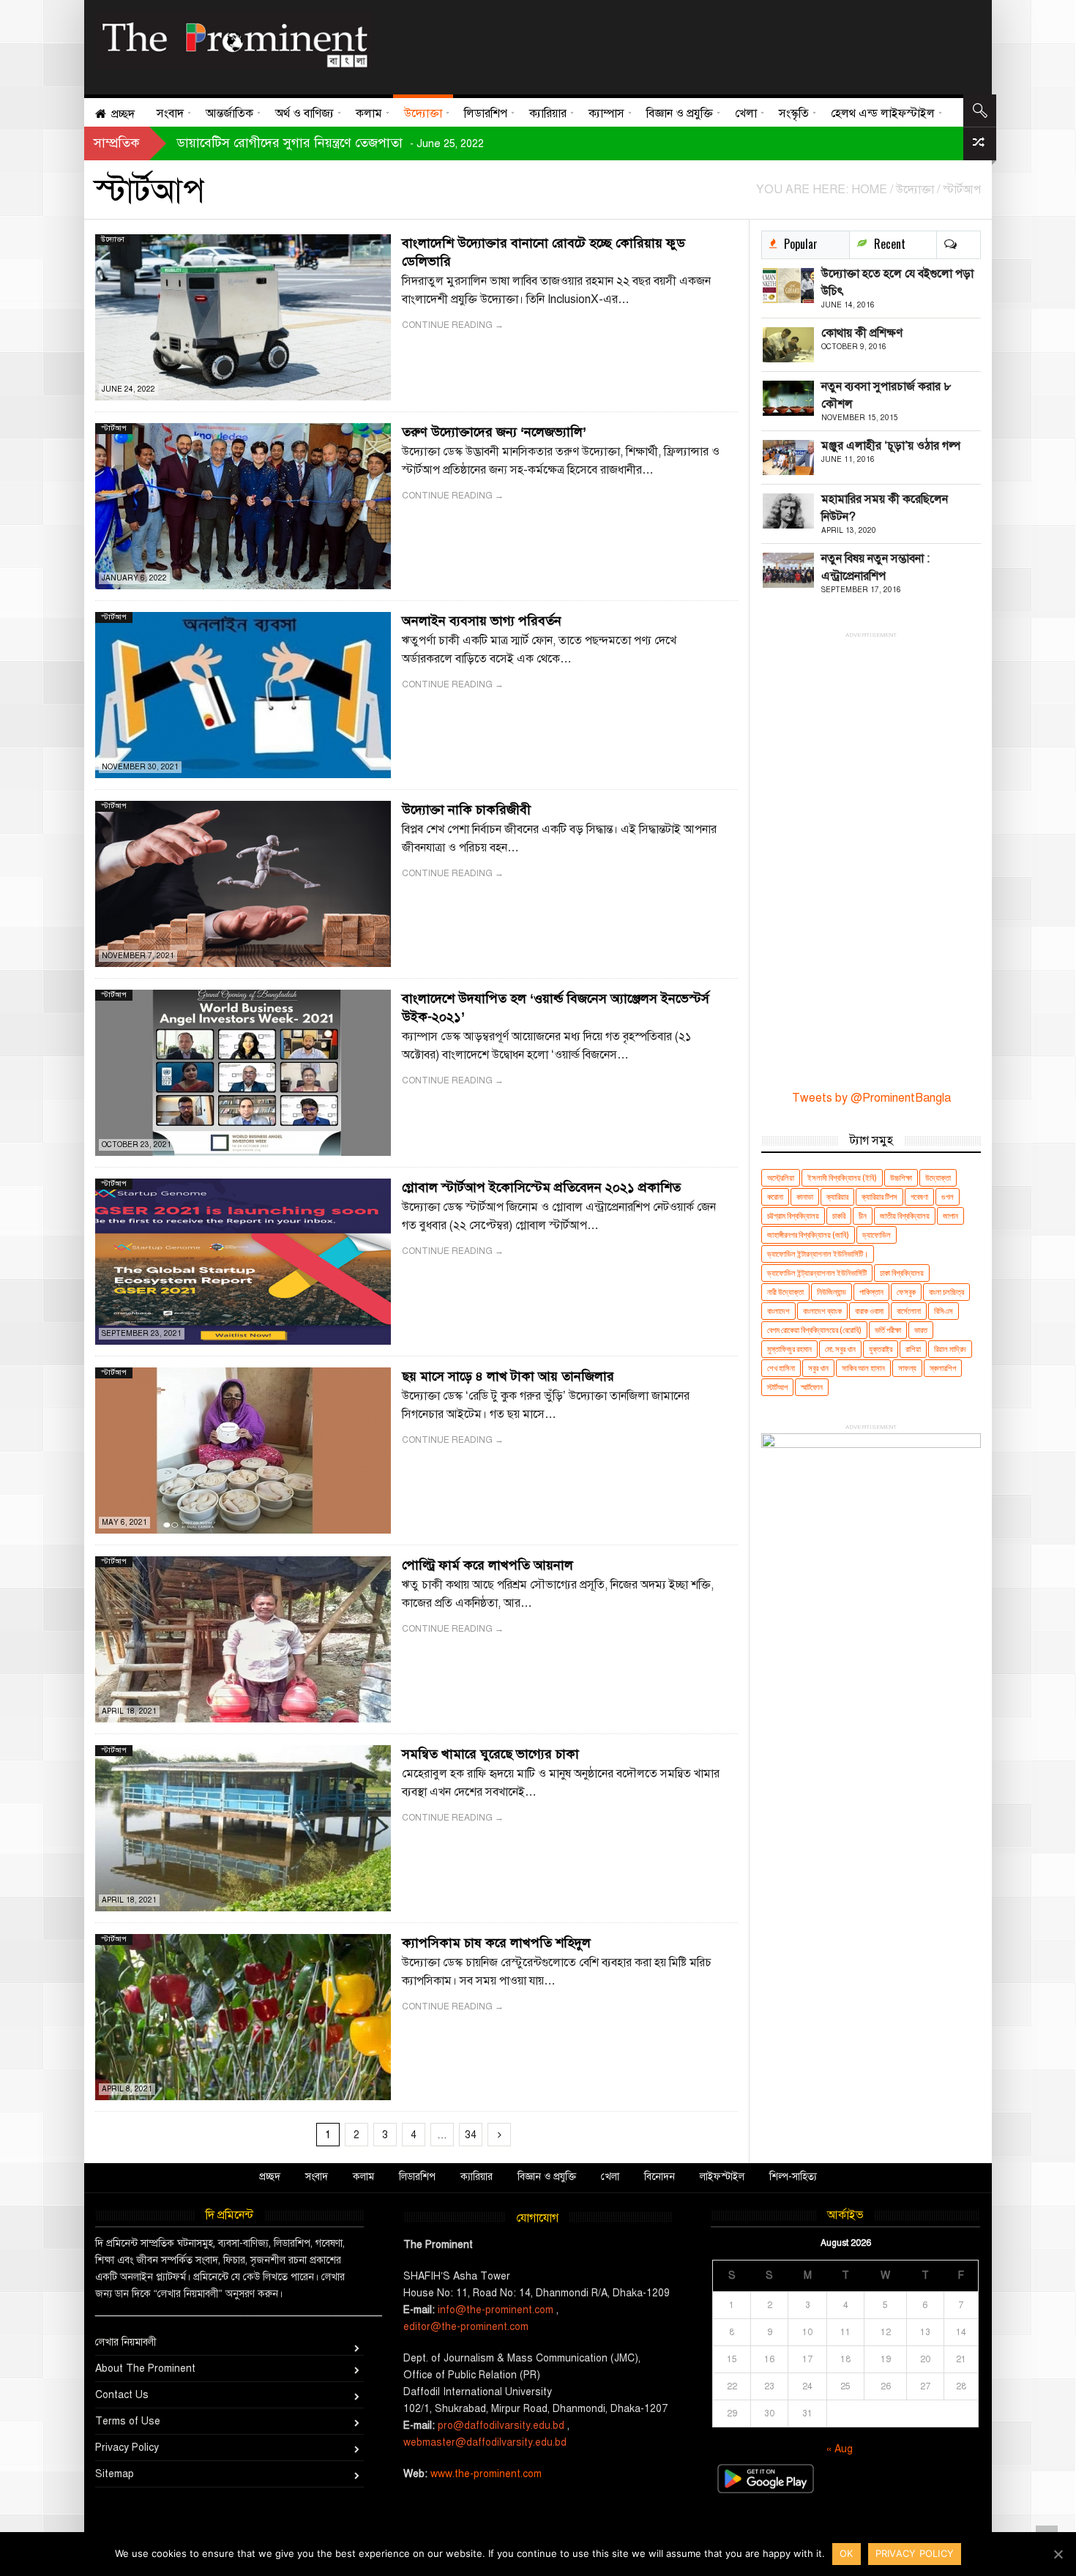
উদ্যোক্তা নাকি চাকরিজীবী (466, 810)
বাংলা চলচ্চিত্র (946, 1292)
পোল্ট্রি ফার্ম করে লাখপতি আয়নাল (487, 1565)
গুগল (948, 1196)
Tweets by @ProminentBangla (871, 1098)
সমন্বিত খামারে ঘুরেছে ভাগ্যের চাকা (490, 1754)
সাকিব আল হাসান (863, 1368)
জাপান (950, 1216)
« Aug (840, 2449)
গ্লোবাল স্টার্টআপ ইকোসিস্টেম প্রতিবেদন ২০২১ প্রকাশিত (541, 1187)
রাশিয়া (913, 1349)
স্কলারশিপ (943, 1368)
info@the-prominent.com (496, 2310)
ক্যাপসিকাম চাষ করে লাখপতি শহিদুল (496, 1943)
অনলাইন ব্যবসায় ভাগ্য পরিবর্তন (482, 621)
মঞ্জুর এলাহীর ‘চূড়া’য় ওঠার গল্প (891, 446)
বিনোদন (660, 2177)
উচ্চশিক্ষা (901, 1177)
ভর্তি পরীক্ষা (888, 1330)
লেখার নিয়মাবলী (126, 2342)
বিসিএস (944, 1311)
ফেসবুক (906, 1292)
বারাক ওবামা (869, 1311)
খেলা (610, 2177)
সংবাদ (317, 2177)
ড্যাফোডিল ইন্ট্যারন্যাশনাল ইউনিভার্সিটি (817, 1273)
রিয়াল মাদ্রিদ (950, 1349)
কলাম (363, 2177)
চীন (863, 1216)
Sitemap (115, 2474)
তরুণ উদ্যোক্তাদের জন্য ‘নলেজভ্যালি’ (494, 432)
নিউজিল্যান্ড (832, 1292)
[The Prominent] (234, 41)
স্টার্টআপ (114, 428)
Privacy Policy (127, 2448)
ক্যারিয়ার (837, 1196)
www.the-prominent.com (486, 2474)
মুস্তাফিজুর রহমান (789, 1349)
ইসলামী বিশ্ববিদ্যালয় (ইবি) (842, 1177)
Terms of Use (128, 2421)
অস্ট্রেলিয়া (781, 1177)
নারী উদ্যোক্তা (785, 1292)
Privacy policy (915, 2553)
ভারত (921, 1330)
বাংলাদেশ (778, 1311)
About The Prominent (145, 2368)
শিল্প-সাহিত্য (793, 2177)
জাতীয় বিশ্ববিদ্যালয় (905, 1216)
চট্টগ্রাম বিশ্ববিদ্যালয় (793, 1216)
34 (471, 2135)
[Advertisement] (672, 44)
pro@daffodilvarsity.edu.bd (501, 2426)
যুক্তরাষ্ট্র (881, 1349)
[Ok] (1058, 2554)
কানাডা (805, 1196)
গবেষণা (919, 1196)
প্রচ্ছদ (270, 2177)
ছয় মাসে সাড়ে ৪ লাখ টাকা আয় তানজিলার (508, 1376)
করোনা (775, 1196)
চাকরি (839, 1216)
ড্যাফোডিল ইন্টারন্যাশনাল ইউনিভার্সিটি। (818, 1254)
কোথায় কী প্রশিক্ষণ (862, 333)
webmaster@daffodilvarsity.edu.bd (485, 2442)
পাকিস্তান (871, 1292)
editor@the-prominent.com (466, 2327)
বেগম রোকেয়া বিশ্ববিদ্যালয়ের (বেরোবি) (814, 1330)
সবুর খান (818, 1368)
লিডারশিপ (417, 2177)
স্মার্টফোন (812, 1387)
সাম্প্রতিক (117, 143)
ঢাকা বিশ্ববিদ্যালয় (902, 1273)
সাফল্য (907, 1368)
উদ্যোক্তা (113, 239)
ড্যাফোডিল (877, 1235)
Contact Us (122, 2395)
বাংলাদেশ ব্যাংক (822, 1311)
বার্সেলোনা (909, 1311)
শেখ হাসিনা (781, 1368)
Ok (847, 2553)
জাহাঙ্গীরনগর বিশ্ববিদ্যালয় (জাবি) (808, 1235)
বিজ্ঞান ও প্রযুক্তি (547, 2177)
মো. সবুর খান (840, 1349)
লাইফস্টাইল (722, 2177)
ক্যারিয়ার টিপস (879, 1196)
